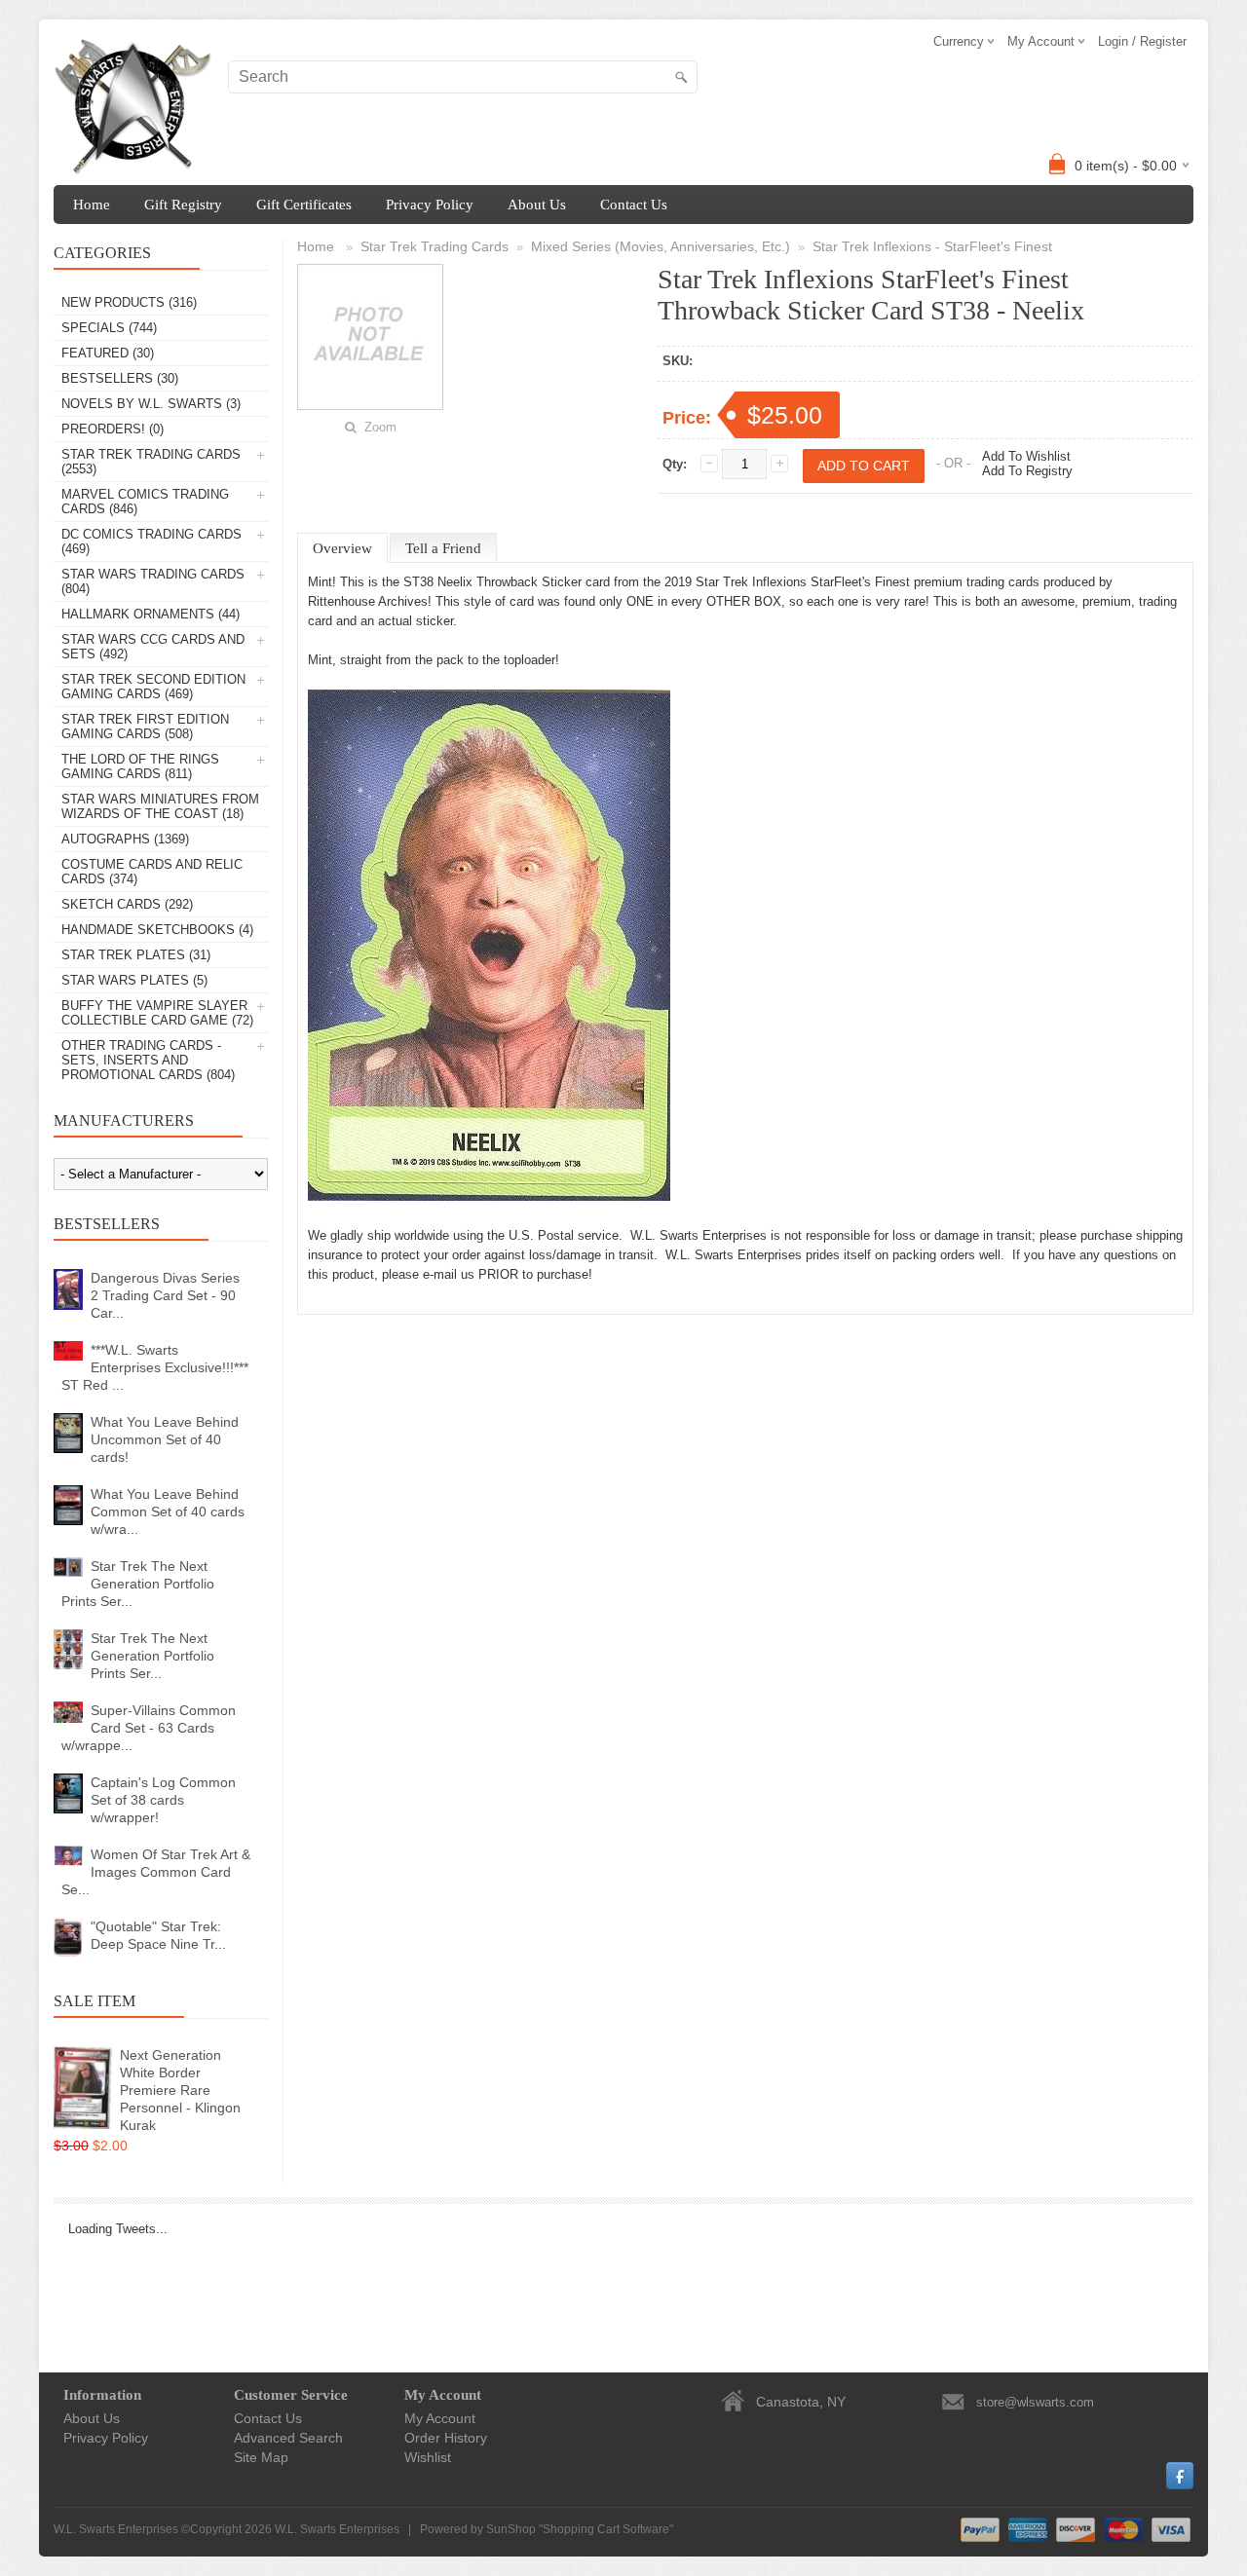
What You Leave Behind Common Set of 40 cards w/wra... (168, 1512)
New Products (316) (129, 302)
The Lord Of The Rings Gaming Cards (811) (140, 766)
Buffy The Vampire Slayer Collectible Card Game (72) (157, 1013)
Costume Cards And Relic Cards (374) (152, 872)
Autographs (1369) (125, 839)
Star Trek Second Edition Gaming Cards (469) (153, 687)
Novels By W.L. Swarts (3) (151, 404)
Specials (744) (109, 328)
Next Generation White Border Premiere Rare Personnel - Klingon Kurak (180, 2090)
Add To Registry (1027, 471)
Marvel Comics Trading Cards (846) (145, 502)
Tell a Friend (443, 548)
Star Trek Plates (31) (136, 955)
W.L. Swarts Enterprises (337, 2529)
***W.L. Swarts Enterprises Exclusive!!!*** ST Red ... (155, 1367)
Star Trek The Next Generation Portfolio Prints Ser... (138, 1584)
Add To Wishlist (1026, 456)
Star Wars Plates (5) (134, 980)
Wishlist (428, 2457)
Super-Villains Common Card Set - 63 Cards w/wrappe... (149, 1728)
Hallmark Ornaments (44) (151, 614)
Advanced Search (288, 2438)
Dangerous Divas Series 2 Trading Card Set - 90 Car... (165, 1295)
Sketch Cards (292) (127, 904)
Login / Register (1142, 41)
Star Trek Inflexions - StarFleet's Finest (932, 246)
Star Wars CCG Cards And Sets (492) (153, 647)
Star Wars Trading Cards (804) (153, 581)
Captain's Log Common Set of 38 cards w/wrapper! (163, 1800)
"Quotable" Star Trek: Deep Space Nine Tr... (158, 1935)
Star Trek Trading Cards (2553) (151, 462)
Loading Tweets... (118, 2229)
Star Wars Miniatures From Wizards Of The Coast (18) (160, 806)
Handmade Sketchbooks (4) (157, 930)
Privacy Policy (430, 205)
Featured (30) (108, 353)
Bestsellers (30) (120, 378)
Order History (446, 2438)
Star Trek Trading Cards (435, 246)
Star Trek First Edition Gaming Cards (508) (145, 727)
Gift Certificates (304, 205)
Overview (342, 548)
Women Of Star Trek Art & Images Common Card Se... (156, 1872)
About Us (537, 205)
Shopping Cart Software (606, 2529)
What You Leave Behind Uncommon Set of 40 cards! (165, 1439)
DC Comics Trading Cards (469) (151, 541)
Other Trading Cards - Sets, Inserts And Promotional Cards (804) (148, 1060)
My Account (440, 2418)
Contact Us (634, 205)
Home (92, 205)
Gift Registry (183, 205)
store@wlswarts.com (1035, 2402)
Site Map (261, 2457)
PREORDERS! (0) (113, 429)
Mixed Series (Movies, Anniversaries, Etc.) (661, 246)
